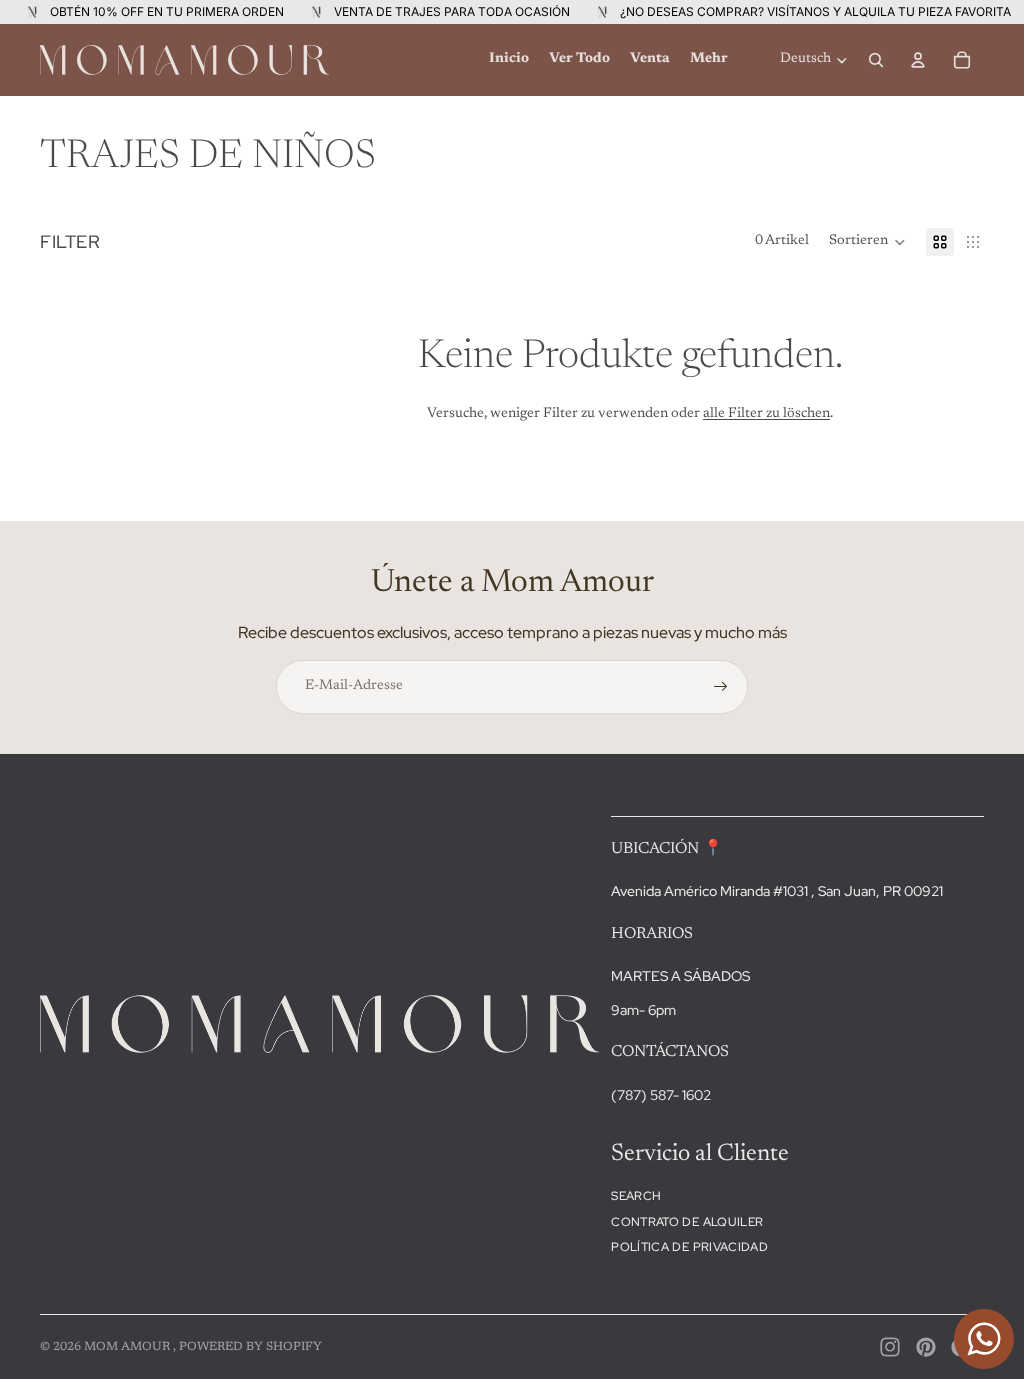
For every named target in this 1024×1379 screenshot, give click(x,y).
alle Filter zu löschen (766, 414)
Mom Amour (128, 1347)
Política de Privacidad (689, 1247)
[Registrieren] (721, 687)
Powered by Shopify (250, 1347)
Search (636, 1196)
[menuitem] (509, 60)
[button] (867, 242)
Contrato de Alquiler (687, 1222)
